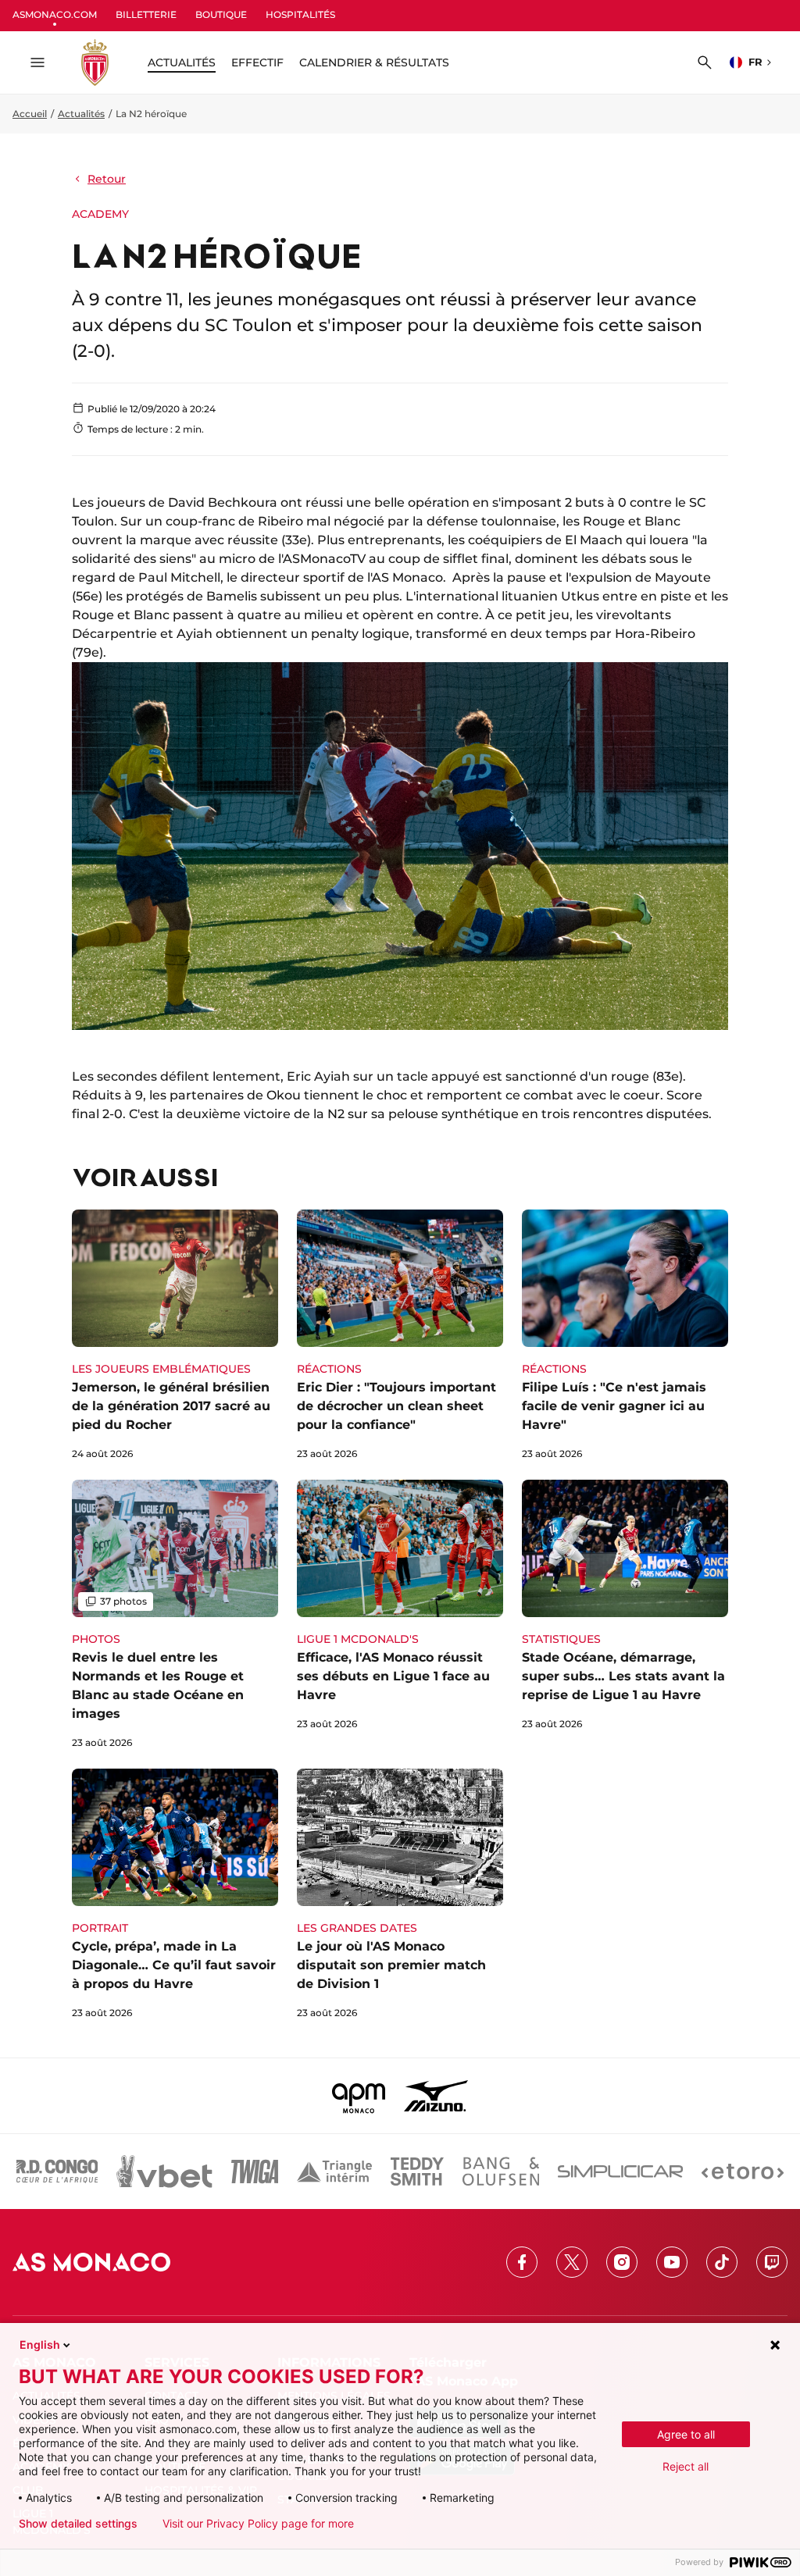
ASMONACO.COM (55, 14)
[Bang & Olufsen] (501, 2172)
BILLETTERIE (146, 14)
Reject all (686, 2466)
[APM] (359, 2096)
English (40, 2344)
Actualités (81, 114)
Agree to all (686, 2434)
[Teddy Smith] (417, 2172)
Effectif (257, 62)
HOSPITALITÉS (300, 14)
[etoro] (743, 2172)
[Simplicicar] (620, 2172)
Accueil (30, 114)
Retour (107, 179)
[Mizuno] (436, 2096)
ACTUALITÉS (182, 62)
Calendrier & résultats (374, 62)
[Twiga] (255, 2172)
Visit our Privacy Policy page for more (258, 2524)
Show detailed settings (78, 2524)
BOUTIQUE (221, 14)
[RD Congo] (57, 2172)
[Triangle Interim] (334, 2172)
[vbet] (164, 2172)
